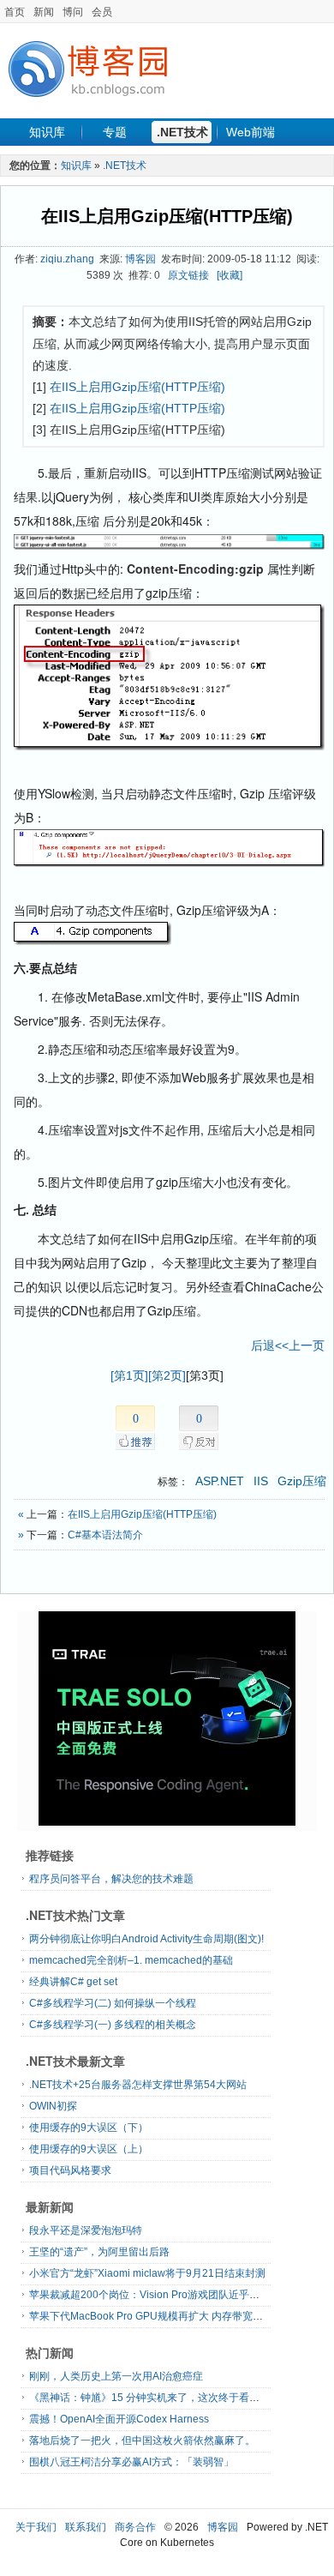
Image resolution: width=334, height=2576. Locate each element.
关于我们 (36, 2527)
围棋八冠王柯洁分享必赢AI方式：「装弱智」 (131, 2462)
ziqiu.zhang (67, 259)
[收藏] (230, 275)
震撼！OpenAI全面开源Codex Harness (119, 2419)
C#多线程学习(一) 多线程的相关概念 (113, 2025)
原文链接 (188, 275)
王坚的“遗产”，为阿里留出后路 (99, 2252)
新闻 (44, 12)
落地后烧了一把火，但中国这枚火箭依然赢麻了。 (142, 2441)
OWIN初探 (53, 2106)
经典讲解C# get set (73, 1982)
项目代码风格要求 (70, 2170)
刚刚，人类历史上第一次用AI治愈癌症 (116, 2376)
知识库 (47, 132)
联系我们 (86, 2527)
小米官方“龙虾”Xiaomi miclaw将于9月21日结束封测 (147, 2273)
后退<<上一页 (288, 1345)
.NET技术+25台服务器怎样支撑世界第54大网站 (138, 2085)
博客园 (140, 259)
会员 (102, 12)
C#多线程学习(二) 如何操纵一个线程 (113, 2003)
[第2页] (167, 1375)
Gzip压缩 (302, 1481)
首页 (15, 12)
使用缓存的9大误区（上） (89, 2149)
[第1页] (129, 1375)
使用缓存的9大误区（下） (89, 2128)
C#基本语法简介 (105, 1535)
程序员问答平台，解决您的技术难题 (111, 1879)
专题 (115, 132)
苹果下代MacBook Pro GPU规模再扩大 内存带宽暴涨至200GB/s (176, 2316)
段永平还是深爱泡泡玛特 (86, 2230)
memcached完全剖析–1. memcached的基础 (131, 1960)
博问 (73, 12)
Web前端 (250, 132)
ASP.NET (220, 1481)
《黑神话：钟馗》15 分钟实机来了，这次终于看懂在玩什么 (165, 2398)
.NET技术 (182, 132)
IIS (261, 1481)
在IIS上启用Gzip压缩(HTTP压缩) (167, 216)
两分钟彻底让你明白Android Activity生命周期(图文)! (146, 1939)
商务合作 (135, 2527)
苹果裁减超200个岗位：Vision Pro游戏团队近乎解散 (149, 2295)
